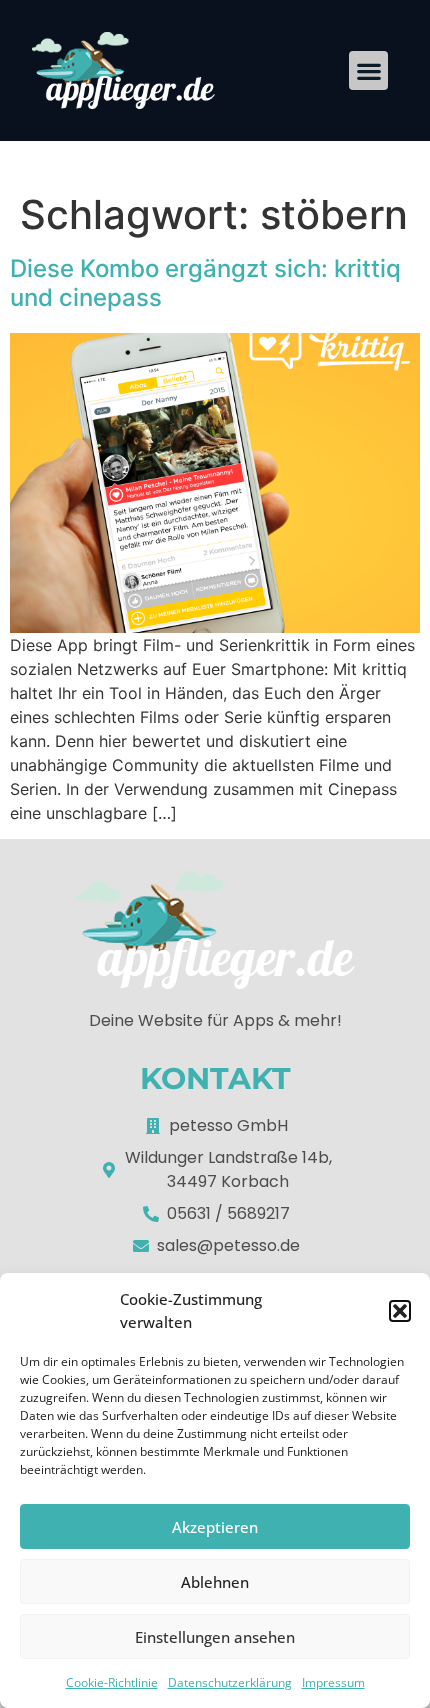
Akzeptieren (215, 1527)
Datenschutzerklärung (230, 1682)
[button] (400, 1311)
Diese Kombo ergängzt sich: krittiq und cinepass (205, 283)
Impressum (333, 1682)
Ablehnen (215, 1582)
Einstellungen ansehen (215, 1637)
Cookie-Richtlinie (112, 1682)
